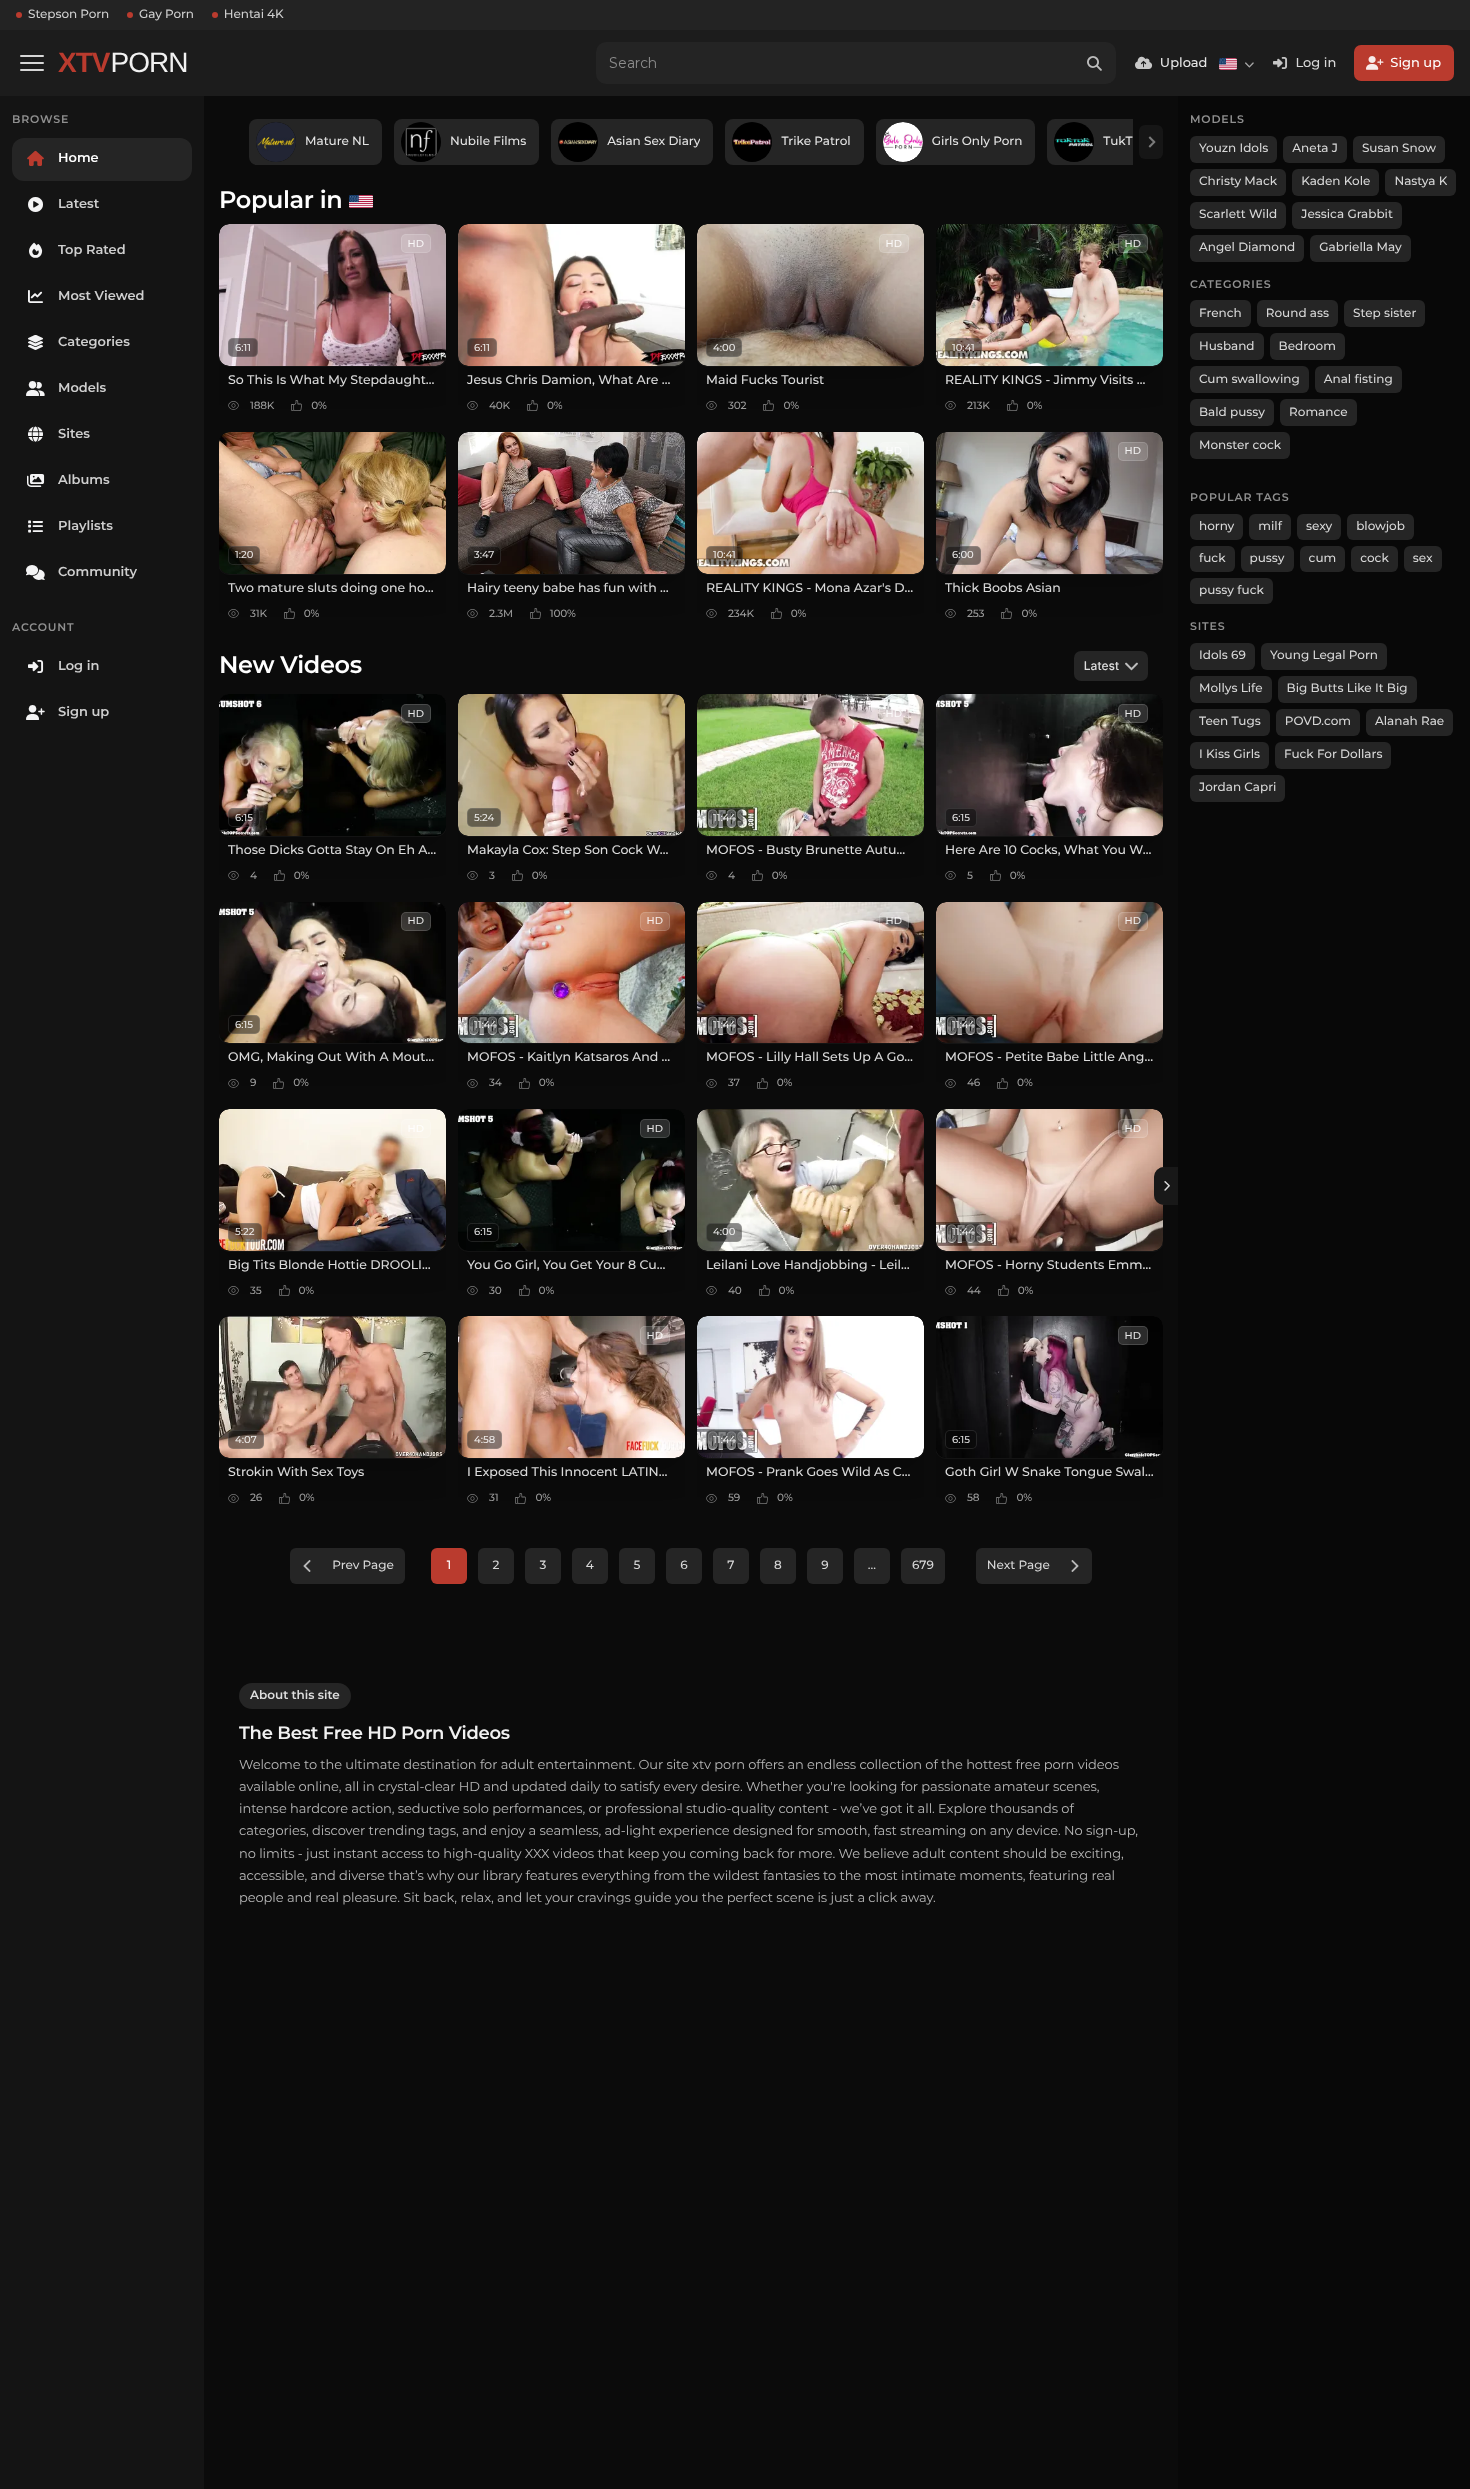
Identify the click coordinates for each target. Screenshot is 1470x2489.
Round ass (1297, 313)
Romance (1318, 412)
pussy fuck (1231, 590)
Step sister (1384, 313)
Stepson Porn (68, 14)
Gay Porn (166, 14)
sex (1423, 558)
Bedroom (1307, 346)
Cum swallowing (1249, 379)
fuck (1212, 558)
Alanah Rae (1409, 721)
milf (1270, 526)
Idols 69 (1222, 655)
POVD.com (1318, 721)
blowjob (1380, 526)
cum (1323, 558)
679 (923, 1565)
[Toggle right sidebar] (1166, 1186)
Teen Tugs (1230, 721)
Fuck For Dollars (1333, 754)
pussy (1267, 558)
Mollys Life (1231, 688)
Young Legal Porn (1324, 655)
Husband (1227, 346)
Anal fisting (1358, 379)
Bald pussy (1232, 412)
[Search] (1095, 63)
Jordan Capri (1237, 787)
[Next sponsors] (1151, 142)
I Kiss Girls (1229, 754)
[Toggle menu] (32, 63)
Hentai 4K (254, 14)
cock (1374, 558)
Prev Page (363, 1565)
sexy (1319, 526)
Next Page (1018, 1565)
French (1220, 313)
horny (1216, 526)
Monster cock (1240, 445)
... (872, 1565)
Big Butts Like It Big (1347, 688)
